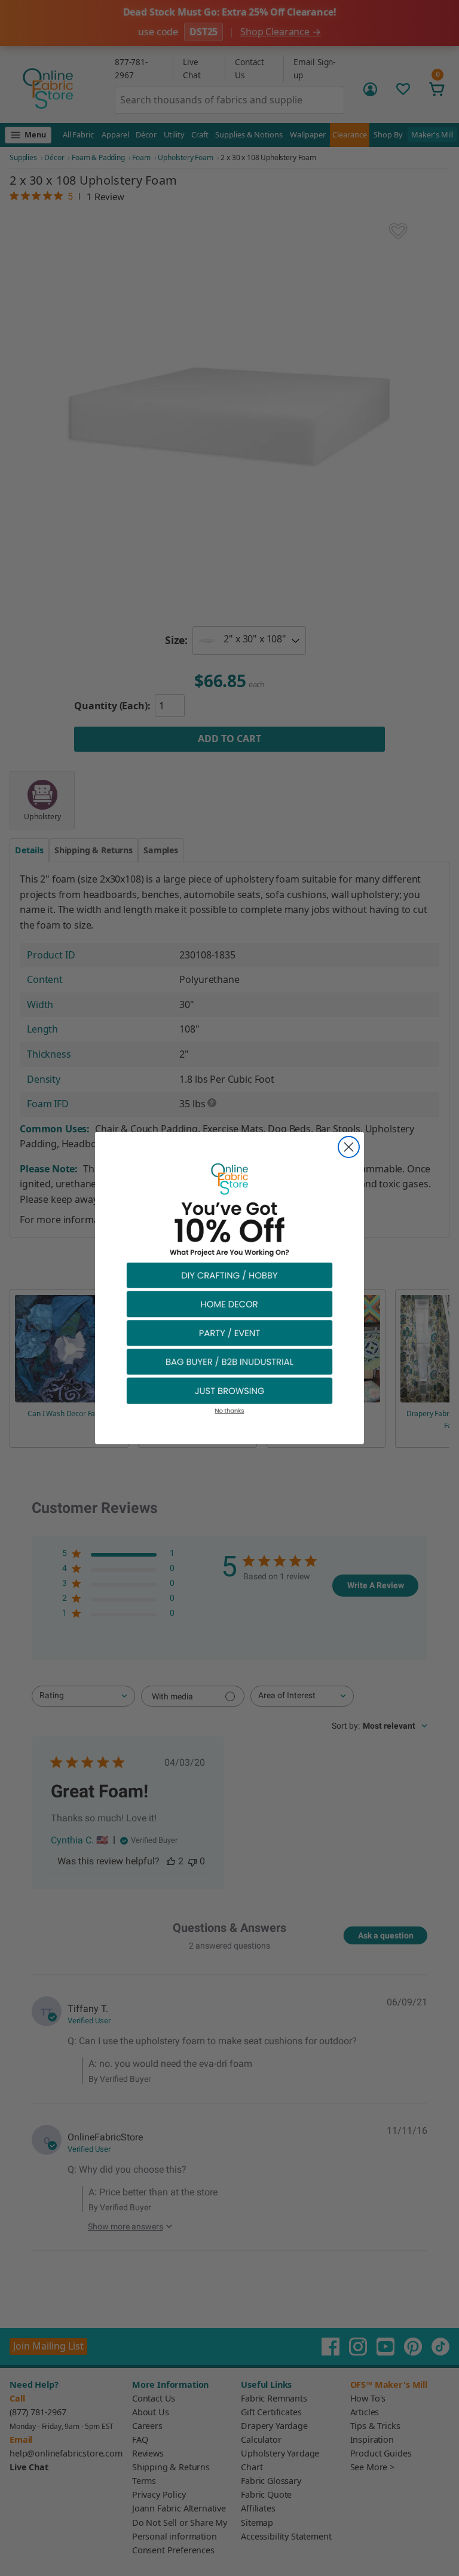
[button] (229, 1275)
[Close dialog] (349, 1147)
